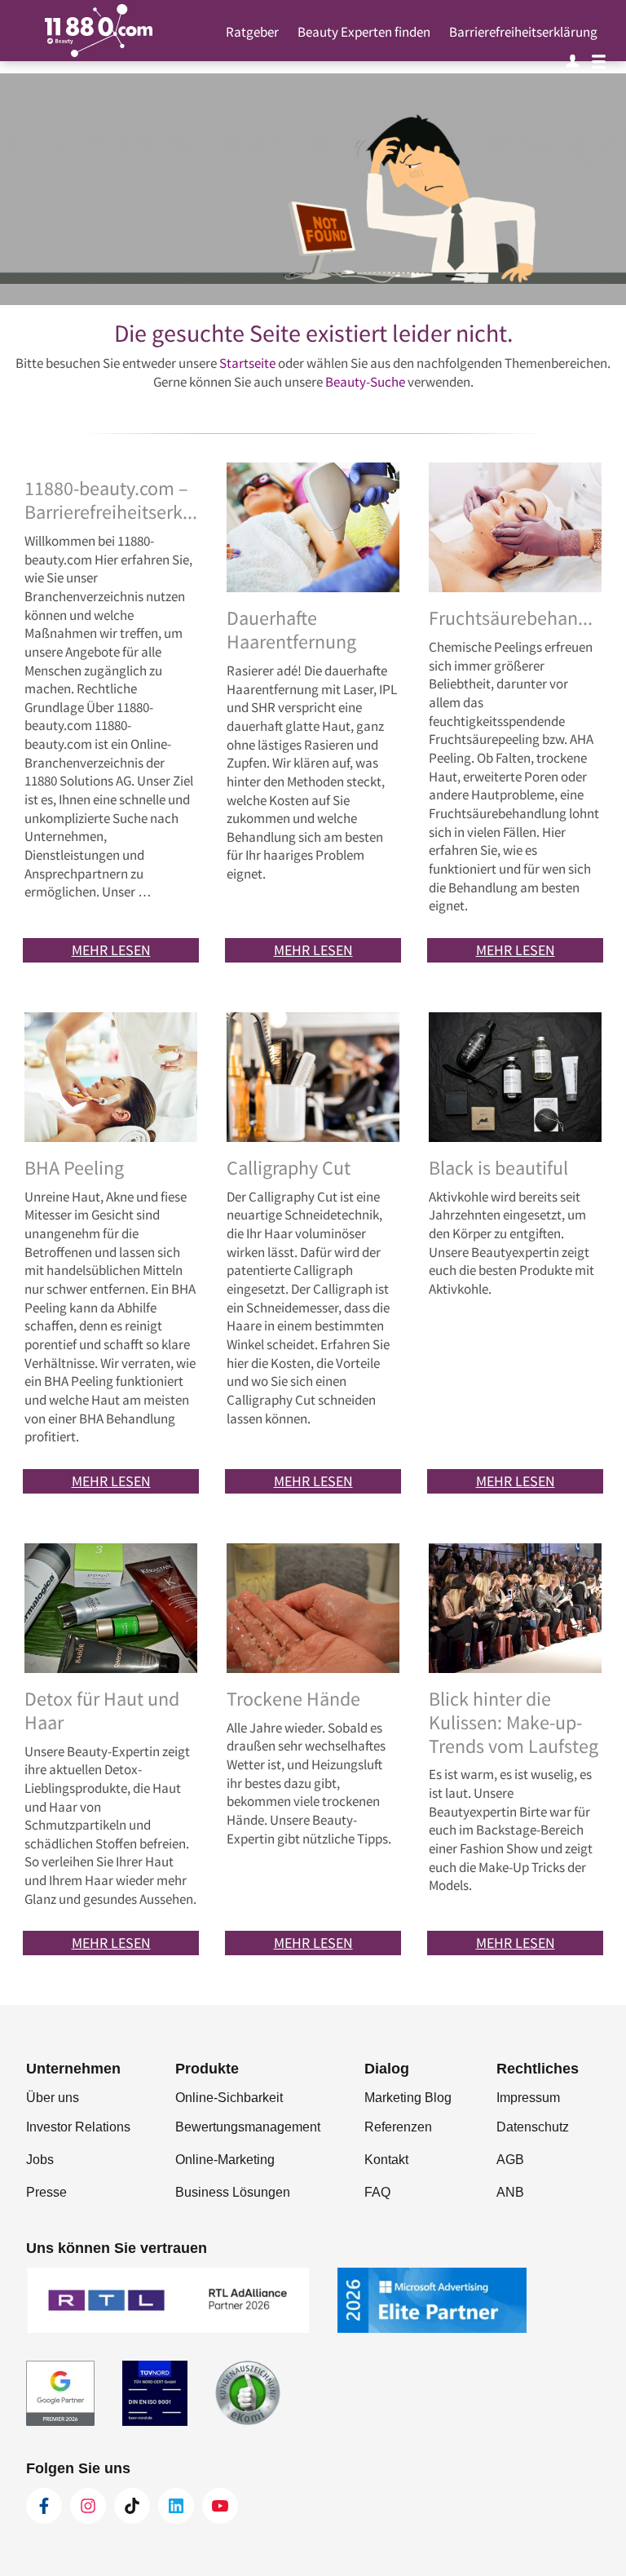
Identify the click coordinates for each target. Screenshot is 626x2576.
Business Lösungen (233, 2192)
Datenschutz (533, 2127)
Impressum (528, 2098)
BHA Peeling (74, 1168)
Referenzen (398, 2127)
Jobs (40, 2160)
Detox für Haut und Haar (102, 1711)
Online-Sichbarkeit (229, 2098)
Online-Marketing (225, 2160)
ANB (510, 2192)
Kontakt (386, 2160)
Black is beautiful (498, 1168)
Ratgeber (252, 32)
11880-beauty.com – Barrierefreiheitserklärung (111, 501)
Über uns (53, 2098)
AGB (510, 2160)
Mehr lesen (111, 950)
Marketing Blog (408, 2098)
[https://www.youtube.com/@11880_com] (220, 2506)
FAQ (377, 2192)
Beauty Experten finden (364, 32)
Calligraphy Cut (289, 1168)
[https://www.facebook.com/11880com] (44, 2506)
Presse (46, 2192)
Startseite (247, 363)
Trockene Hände (293, 1700)
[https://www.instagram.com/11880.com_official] (88, 2506)
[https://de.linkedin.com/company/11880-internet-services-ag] (176, 2506)
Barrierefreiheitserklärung (523, 32)
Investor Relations (78, 2127)
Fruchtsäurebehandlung (515, 619)
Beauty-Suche (365, 382)
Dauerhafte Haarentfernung (291, 631)
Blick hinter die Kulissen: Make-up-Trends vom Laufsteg (514, 1723)
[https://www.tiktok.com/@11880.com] (132, 2506)
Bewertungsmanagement (248, 2127)
